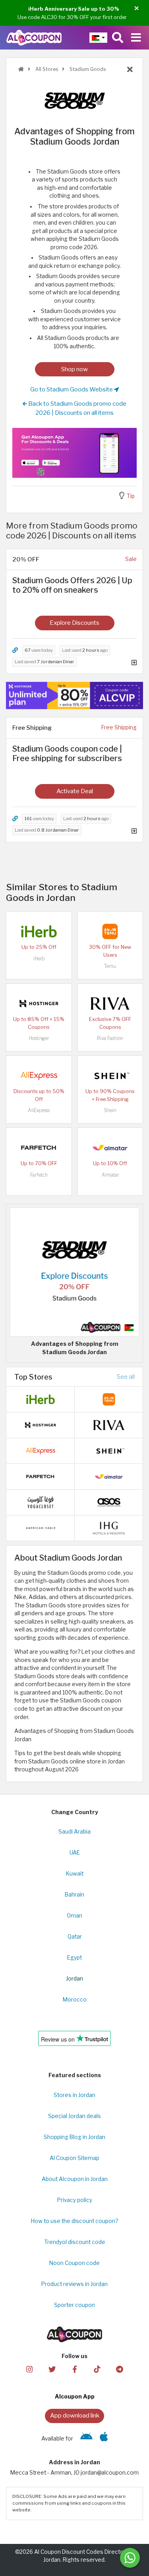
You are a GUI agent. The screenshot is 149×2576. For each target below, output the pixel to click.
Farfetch (39, 1175)
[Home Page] (34, 37)
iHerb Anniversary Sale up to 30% (74, 9)
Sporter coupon (74, 2305)
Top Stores (33, 1377)
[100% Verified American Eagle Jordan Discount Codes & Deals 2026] (41, 1527)
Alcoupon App (75, 2397)
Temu (110, 966)
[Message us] (130, 2558)
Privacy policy (75, 2200)
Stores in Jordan (74, 2095)
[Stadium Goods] (75, 100)
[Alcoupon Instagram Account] (29, 2369)
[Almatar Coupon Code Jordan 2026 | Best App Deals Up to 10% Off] (110, 1147)
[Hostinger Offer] (74, 696)
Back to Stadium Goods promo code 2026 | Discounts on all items (77, 408)
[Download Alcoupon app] (74, 453)
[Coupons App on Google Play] (86, 2439)
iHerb (39, 959)
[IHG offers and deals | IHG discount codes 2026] (109, 1527)
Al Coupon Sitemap (74, 2158)
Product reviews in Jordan (74, 2284)
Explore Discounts (74, 623)
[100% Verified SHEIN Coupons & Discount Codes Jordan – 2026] (110, 1075)
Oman (74, 1916)
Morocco (75, 2000)
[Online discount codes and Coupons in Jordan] (21, 69)
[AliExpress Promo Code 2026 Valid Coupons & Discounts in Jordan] (39, 1075)
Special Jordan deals (74, 2116)
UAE (75, 1853)
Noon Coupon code (74, 2263)
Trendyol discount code (75, 2242)
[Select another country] (98, 38)
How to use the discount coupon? (74, 2221)
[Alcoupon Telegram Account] (120, 2369)
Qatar (75, 1937)
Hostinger (39, 1038)
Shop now (74, 369)
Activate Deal (75, 791)
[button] (136, 9)
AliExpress (39, 1110)
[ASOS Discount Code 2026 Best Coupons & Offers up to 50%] (109, 1502)
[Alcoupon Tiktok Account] (97, 2369)
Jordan (74, 1979)
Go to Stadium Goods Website (72, 389)
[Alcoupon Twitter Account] (52, 2369)
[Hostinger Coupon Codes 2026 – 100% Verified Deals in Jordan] (39, 1003)
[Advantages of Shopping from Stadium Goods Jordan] (74, 1271)
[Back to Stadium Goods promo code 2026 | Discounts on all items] (130, 70)
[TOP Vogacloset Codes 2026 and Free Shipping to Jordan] (41, 1502)
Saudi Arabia (74, 1832)
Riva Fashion (110, 1038)
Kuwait (75, 1874)
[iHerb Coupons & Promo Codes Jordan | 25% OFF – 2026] (39, 931)
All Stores (46, 69)
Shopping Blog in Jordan (74, 2137)
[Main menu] (136, 38)
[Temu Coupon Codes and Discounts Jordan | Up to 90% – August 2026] (110, 931)
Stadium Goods (87, 69)
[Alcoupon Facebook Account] (74, 2369)
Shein (110, 1110)
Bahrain (74, 1895)
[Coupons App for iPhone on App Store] (104, 2439)
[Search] (118, 38)
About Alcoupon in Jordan (75, 2179)
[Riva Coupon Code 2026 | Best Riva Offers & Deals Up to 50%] (110, 1003)
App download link (75, 2415)
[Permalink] (15, 650)
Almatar (110, 1175)
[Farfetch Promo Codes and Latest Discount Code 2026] (39, 1147)
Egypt (74, 1958)
